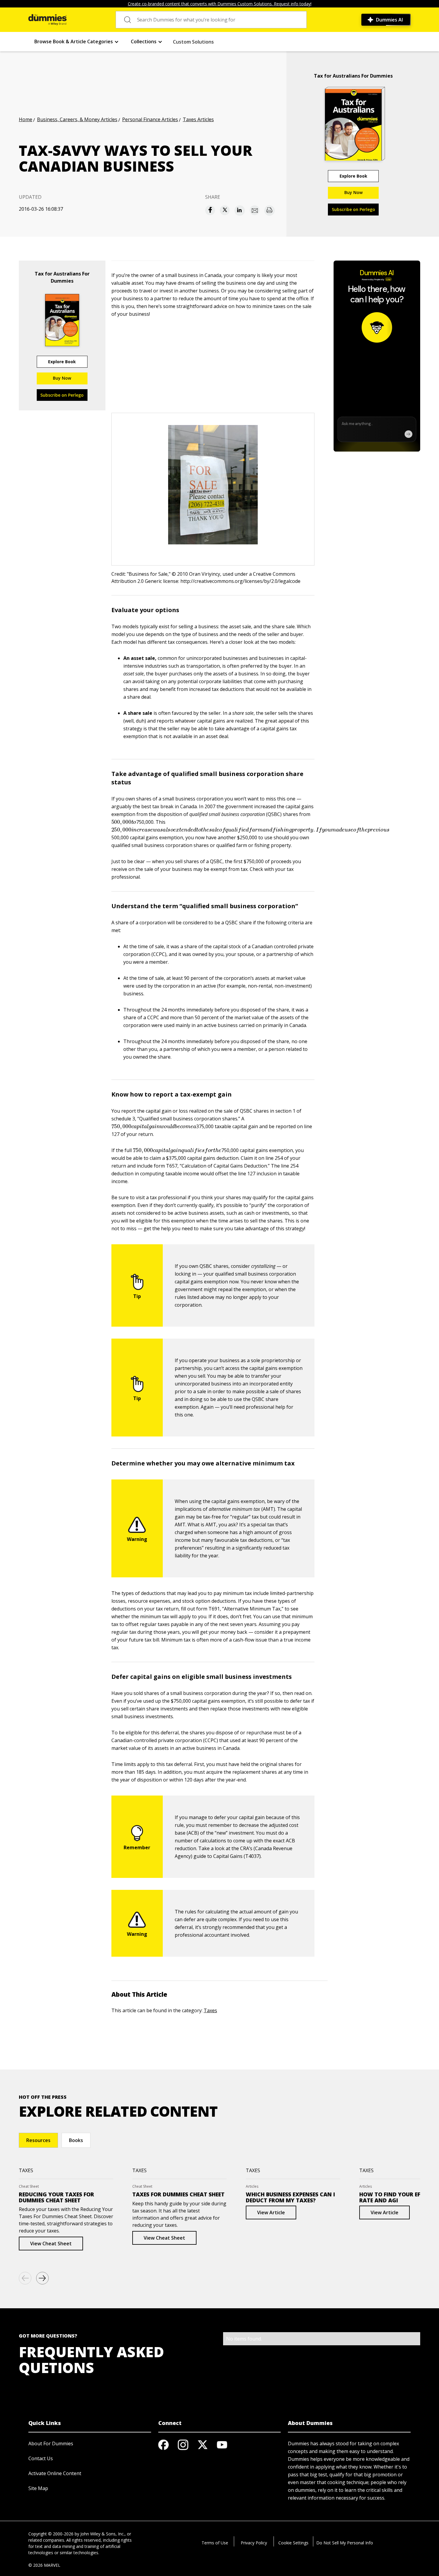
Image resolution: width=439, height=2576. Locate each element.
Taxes (210, 2010)
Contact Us (41, 2458)
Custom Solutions (193, 42)
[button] (77, 42)
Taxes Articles (198, 119)
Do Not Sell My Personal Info (345, 2543)
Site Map (38, 2488)
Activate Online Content (55, 2473)
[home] (47, 20)
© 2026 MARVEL (44, 2565)
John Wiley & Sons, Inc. (102, 2534)
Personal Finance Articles (150, 119)
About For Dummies (51, 2443)
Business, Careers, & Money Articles (77, 119)
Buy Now (353, 192)
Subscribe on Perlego (353, 209)
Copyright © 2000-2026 (51, 2534)
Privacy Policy (254, 2543)
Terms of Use (215, 2543)
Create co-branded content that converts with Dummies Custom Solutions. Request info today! (220, 4)
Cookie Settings (293, 2543)
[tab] (38, 2140)
